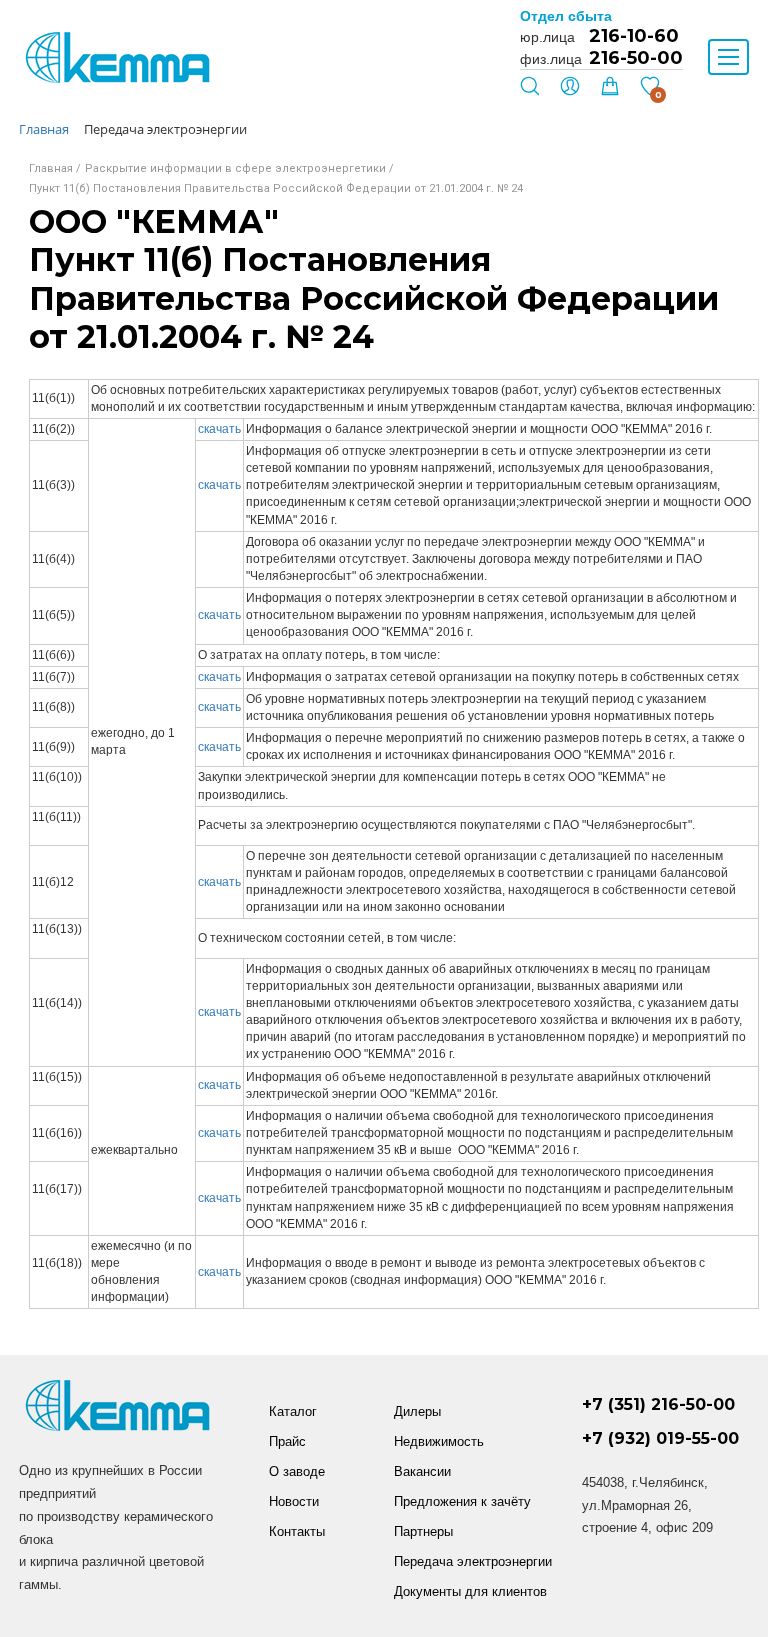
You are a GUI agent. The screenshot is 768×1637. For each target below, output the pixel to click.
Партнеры (423, 1531)
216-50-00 (636, 58)
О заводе (297, 1471)
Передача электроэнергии (473, 1561)
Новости (294, 1501)
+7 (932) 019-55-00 (660, 1438)
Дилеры (417, 1411)
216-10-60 (634, 36)
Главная (51, 168)
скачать (219, 429)
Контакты (297, 1531)
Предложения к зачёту (462, 1501)
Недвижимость (439, 1441)
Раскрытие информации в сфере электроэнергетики (235, 168)
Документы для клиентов (470, 1591)
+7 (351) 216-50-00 (658, 1404)
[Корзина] (610, 91)
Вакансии (422, 1471)
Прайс (287, 1441)
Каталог (293, 1411)
